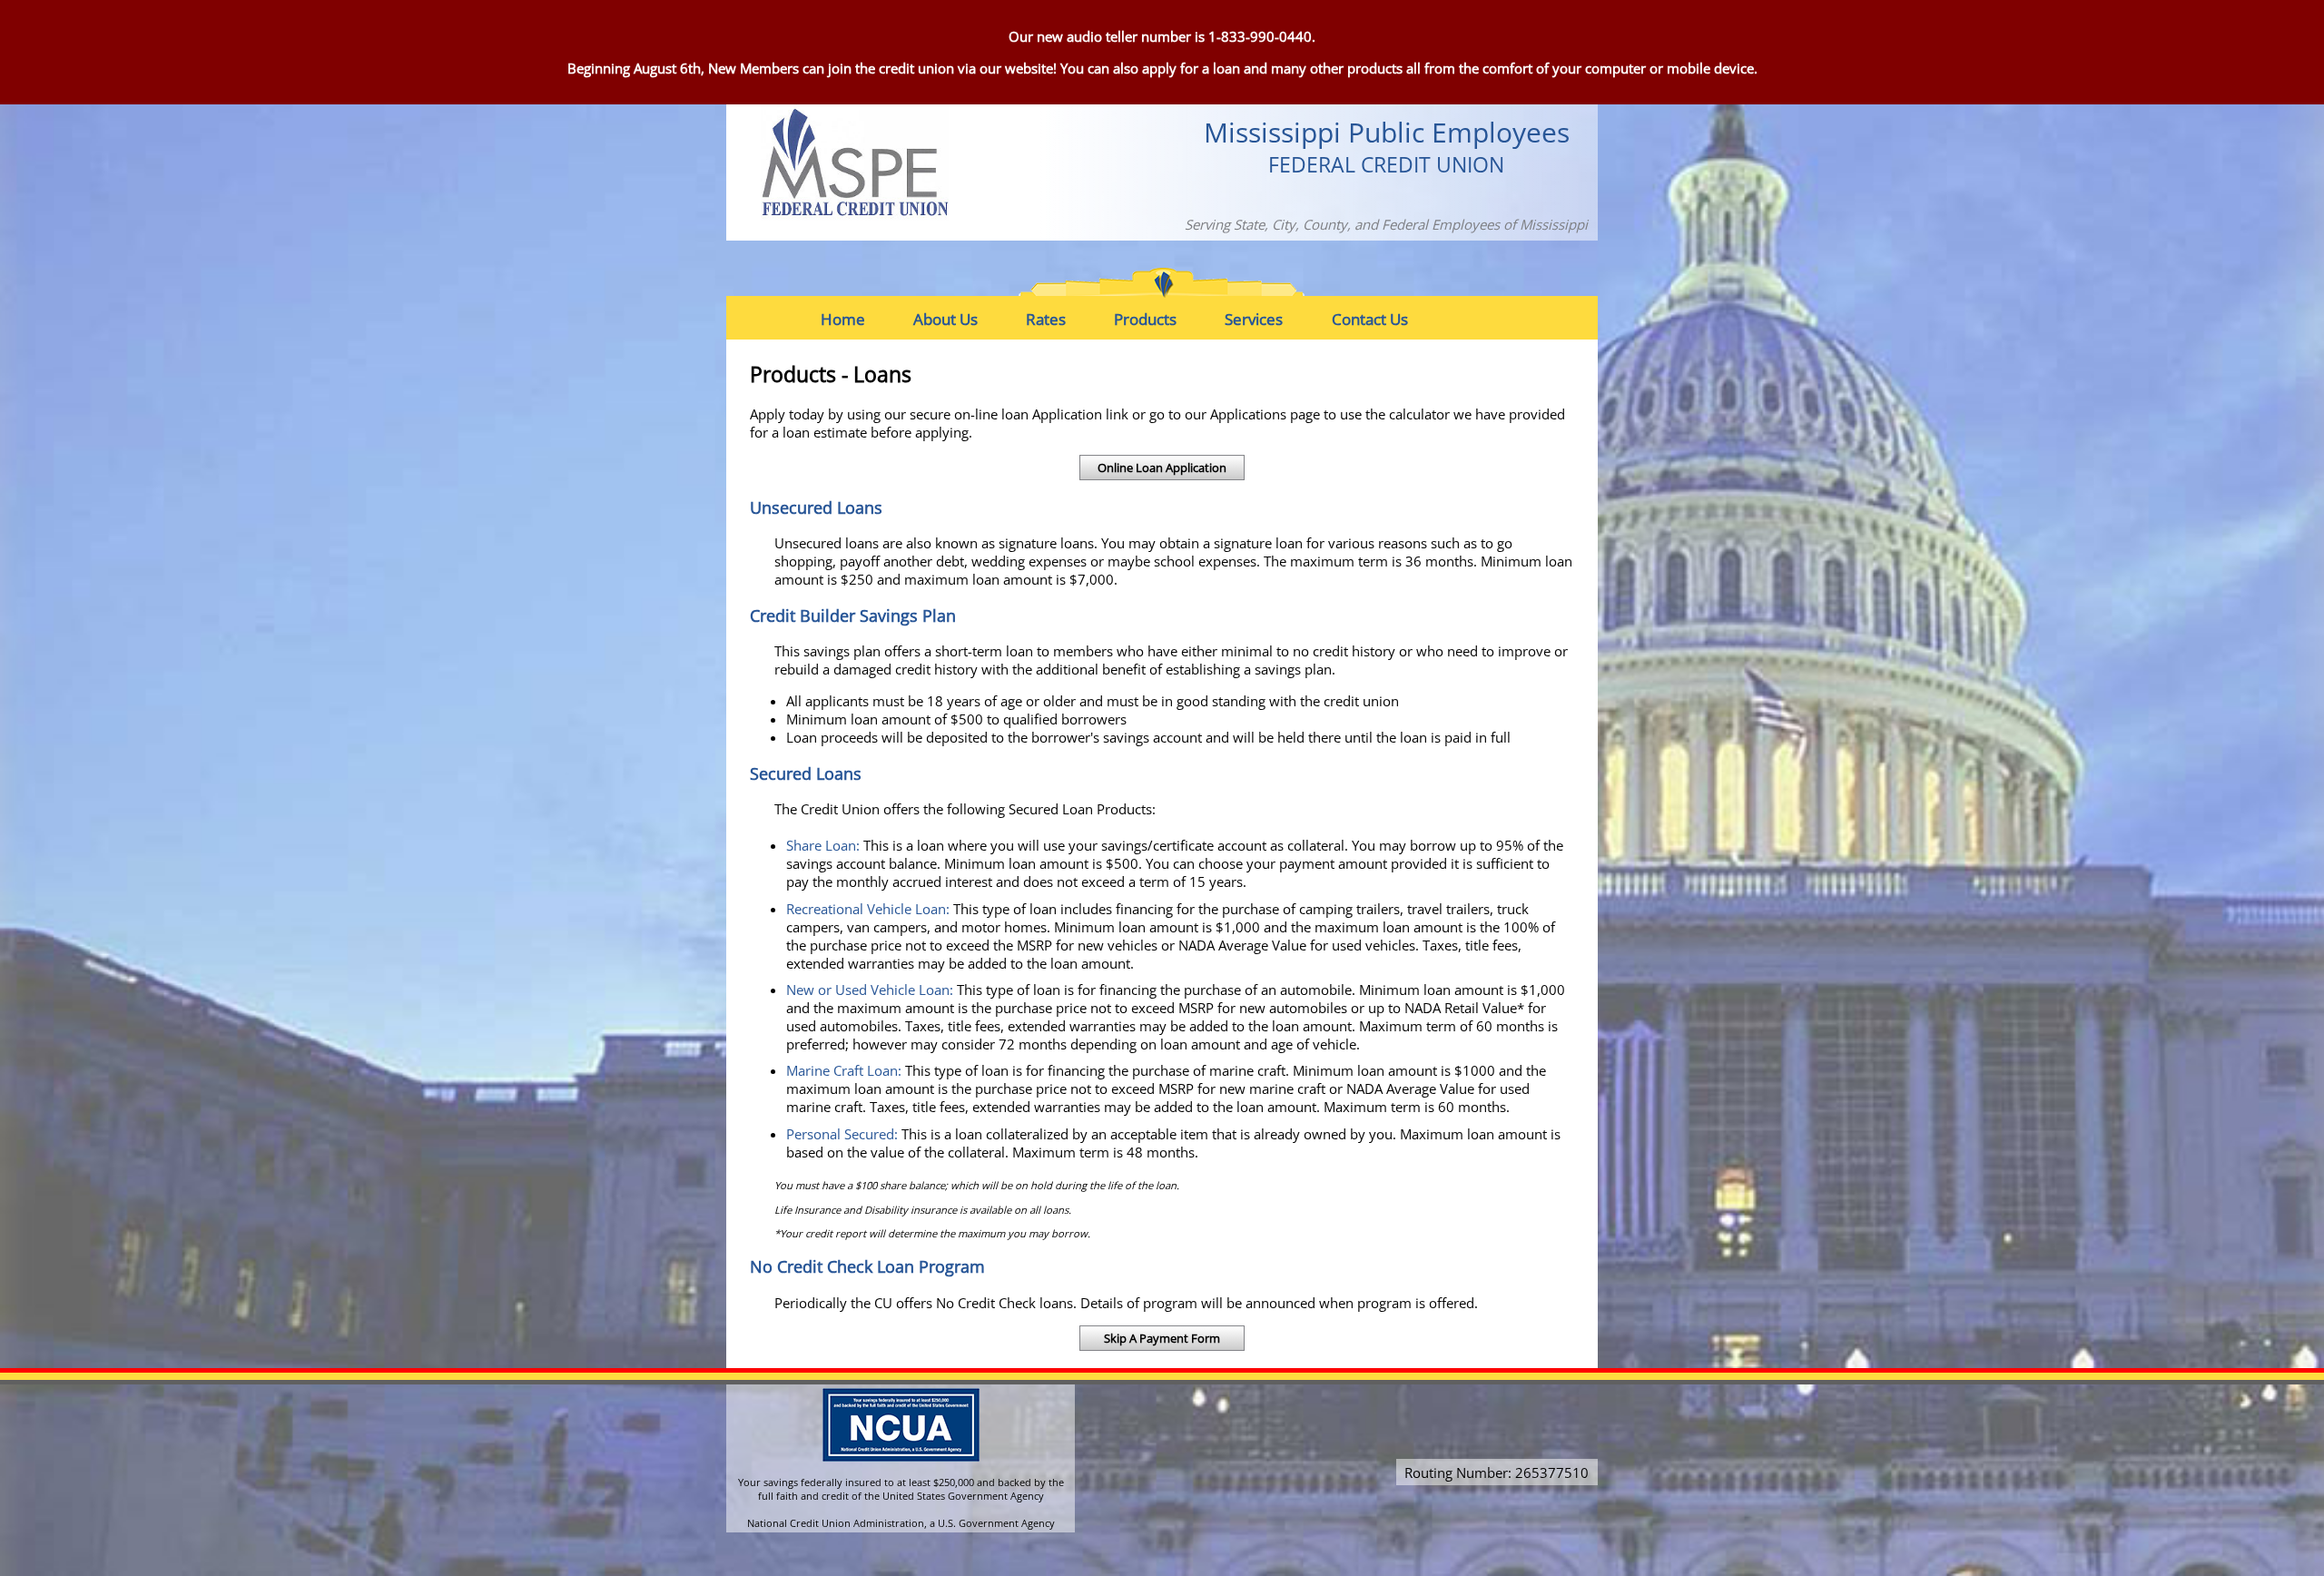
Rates (1046, 319)
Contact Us (1370, 319)
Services (1254, 319)
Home (843, 319)
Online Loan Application (1162, 468)
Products (1145, 319)
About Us (945, 319)
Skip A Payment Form (1162, 1338)
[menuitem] (857, 319)
